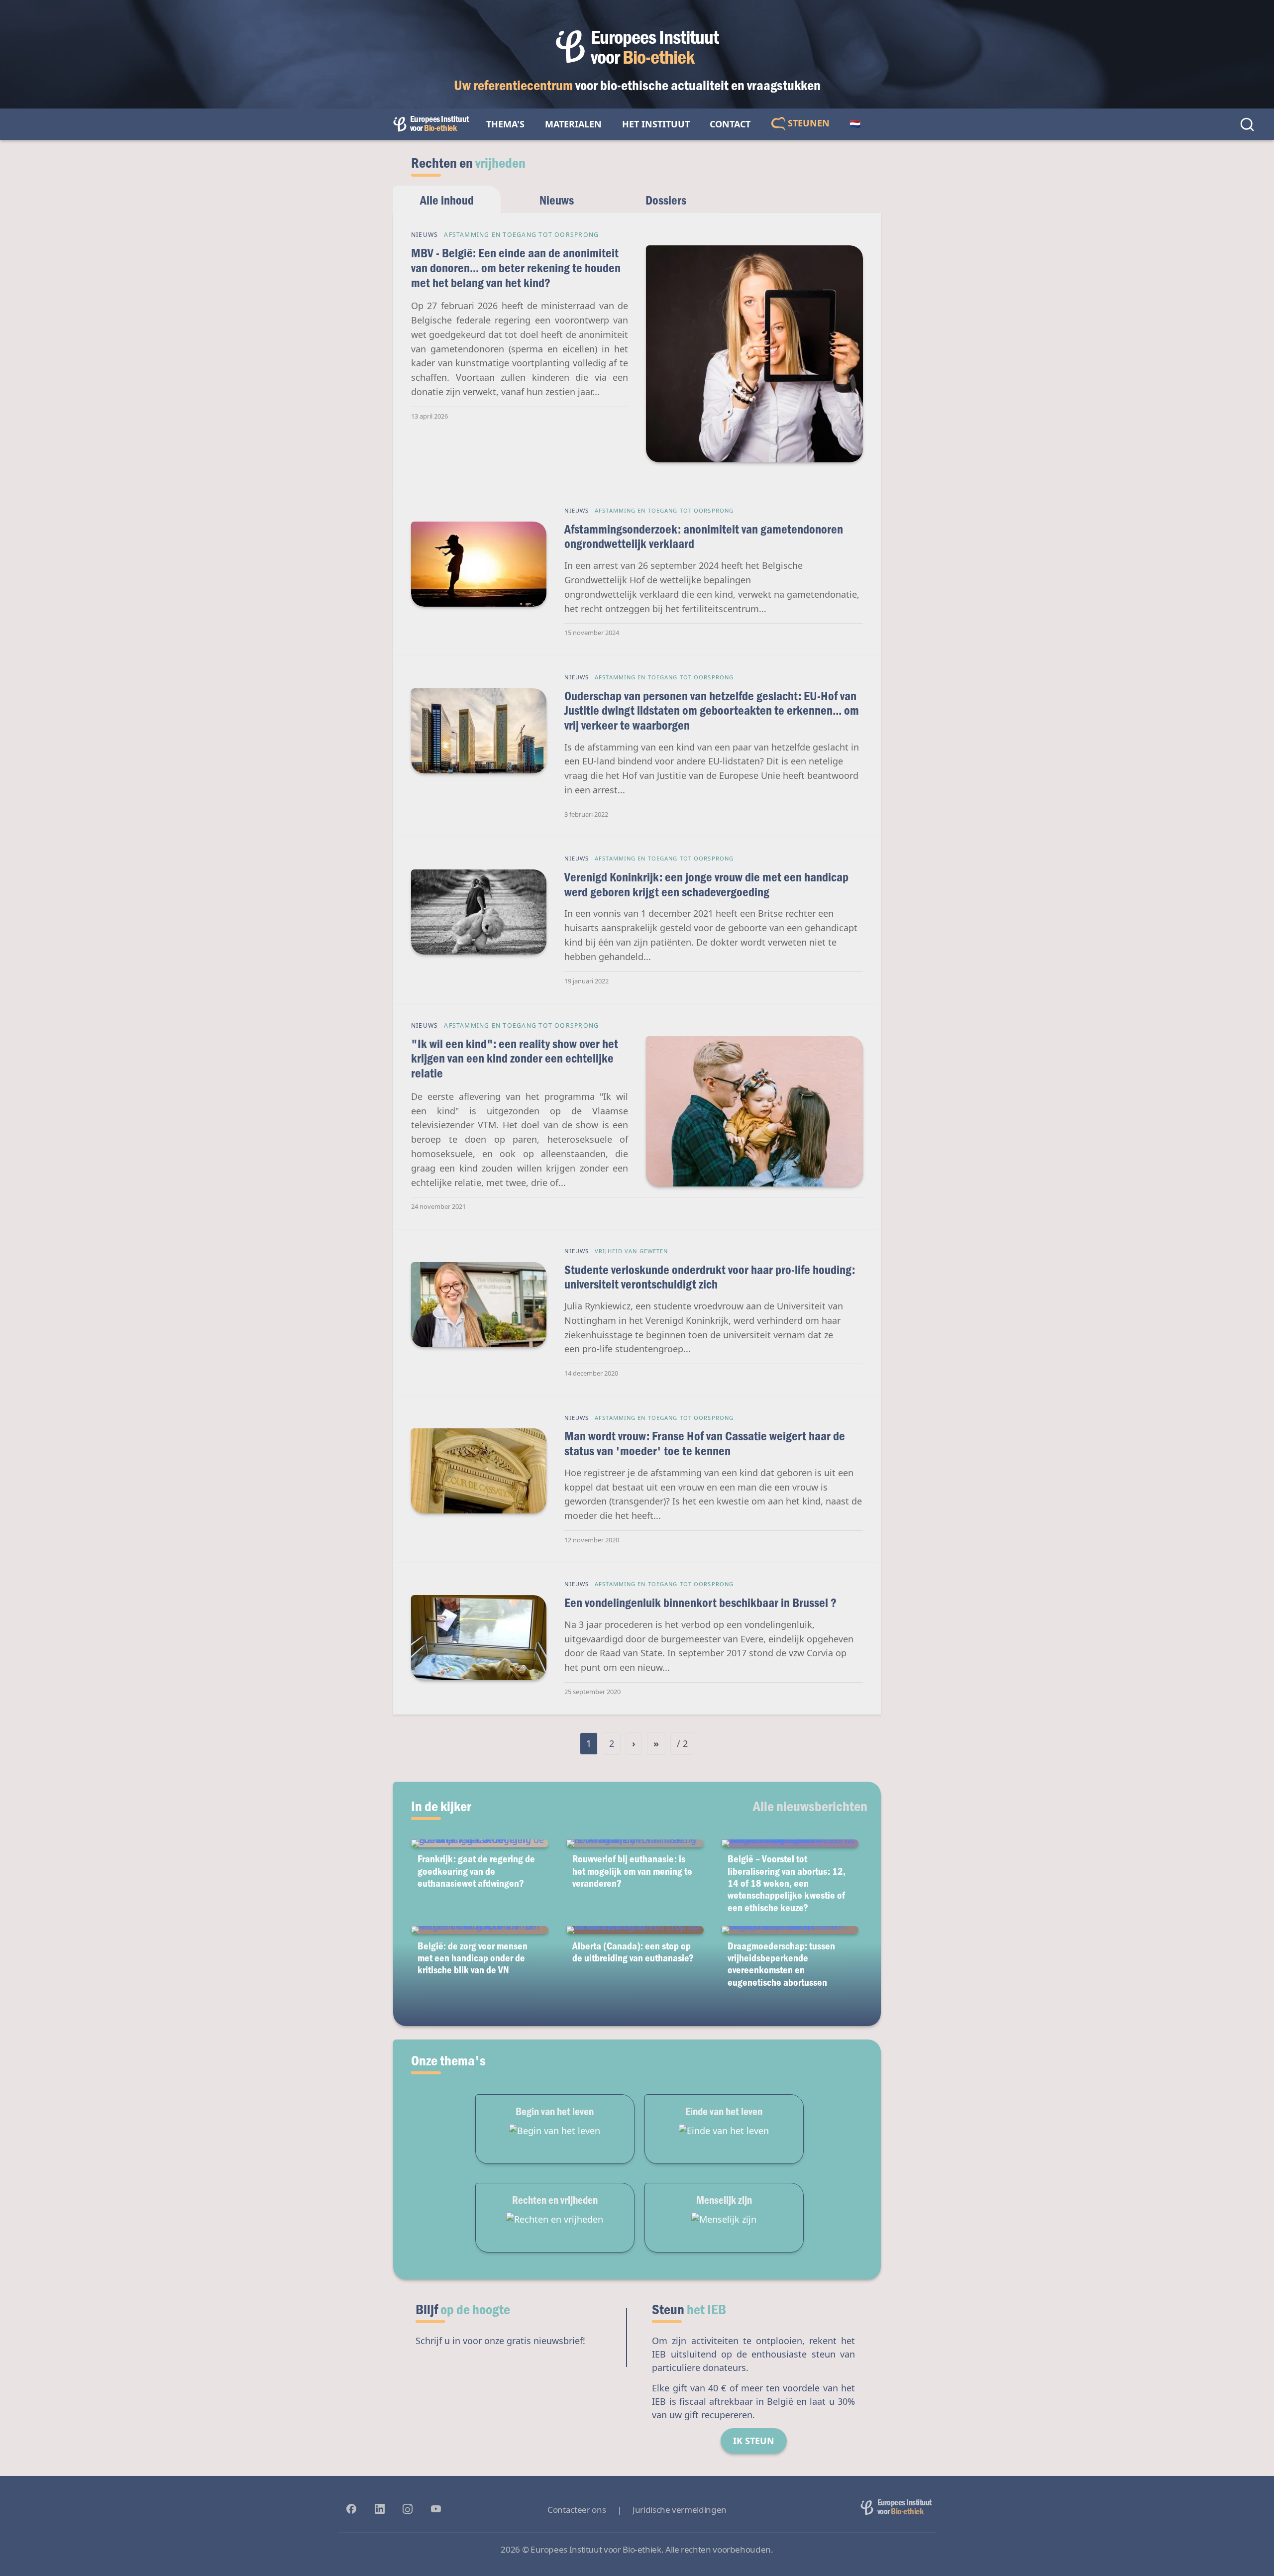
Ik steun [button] (754, 2441)
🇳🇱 (855, 124)
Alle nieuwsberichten (810, 1806)
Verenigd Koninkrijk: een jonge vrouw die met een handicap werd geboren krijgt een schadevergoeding (706, 884)
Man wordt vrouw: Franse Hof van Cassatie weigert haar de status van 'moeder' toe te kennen (705, 1443)
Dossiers (666, 200)
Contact (730, 124)
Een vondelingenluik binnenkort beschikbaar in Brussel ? (700, 1602)
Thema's (505, 124)
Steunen (807, 123)
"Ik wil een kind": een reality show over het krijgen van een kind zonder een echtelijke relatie (515, 1058)
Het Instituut (656, 124)
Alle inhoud (447, 200)
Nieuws (557, 200)
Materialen (573, 124)
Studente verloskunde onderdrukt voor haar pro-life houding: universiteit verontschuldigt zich (710, 1277)
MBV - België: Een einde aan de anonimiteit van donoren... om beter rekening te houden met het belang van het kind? (516, 267)
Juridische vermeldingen (680, 2510)
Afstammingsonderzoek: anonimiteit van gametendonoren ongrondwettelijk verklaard (704, 536)
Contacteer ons (577, 2510)
